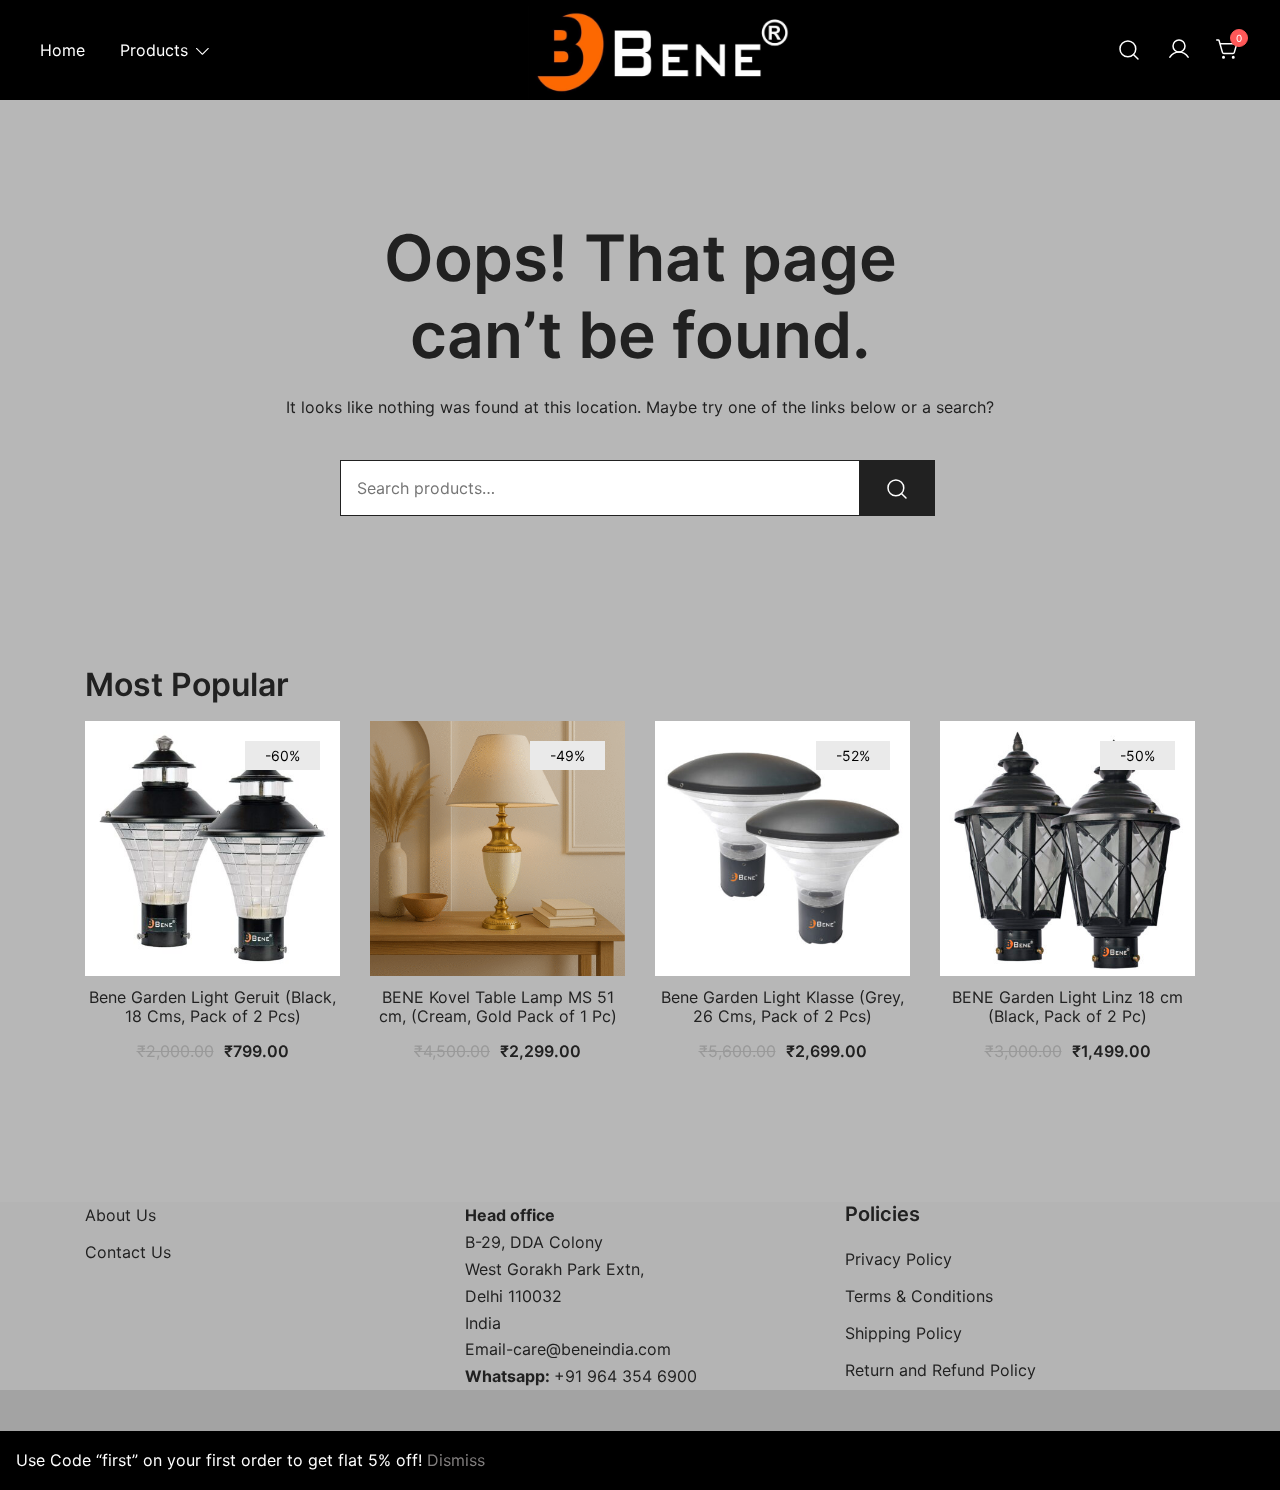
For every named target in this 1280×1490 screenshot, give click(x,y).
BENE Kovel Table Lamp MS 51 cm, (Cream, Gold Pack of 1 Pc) (498, 1006)
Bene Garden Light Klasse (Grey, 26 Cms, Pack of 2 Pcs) (782, 1006)
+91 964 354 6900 (625, 1376)
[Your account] (1179, 50)
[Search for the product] (897, 488)
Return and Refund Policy (940, 1370)
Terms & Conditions (919, 1296)
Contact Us (128, 1252)
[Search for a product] (1129, 50)
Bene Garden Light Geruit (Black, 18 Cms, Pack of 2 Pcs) (212, 1006)
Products (154, 50)
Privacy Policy (898, 1259)
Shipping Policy (903, 1333)
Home (62, 50)
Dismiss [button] (456, 1460)
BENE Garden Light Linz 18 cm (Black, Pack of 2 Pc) (1067, 1006)
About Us (120, 1215)
